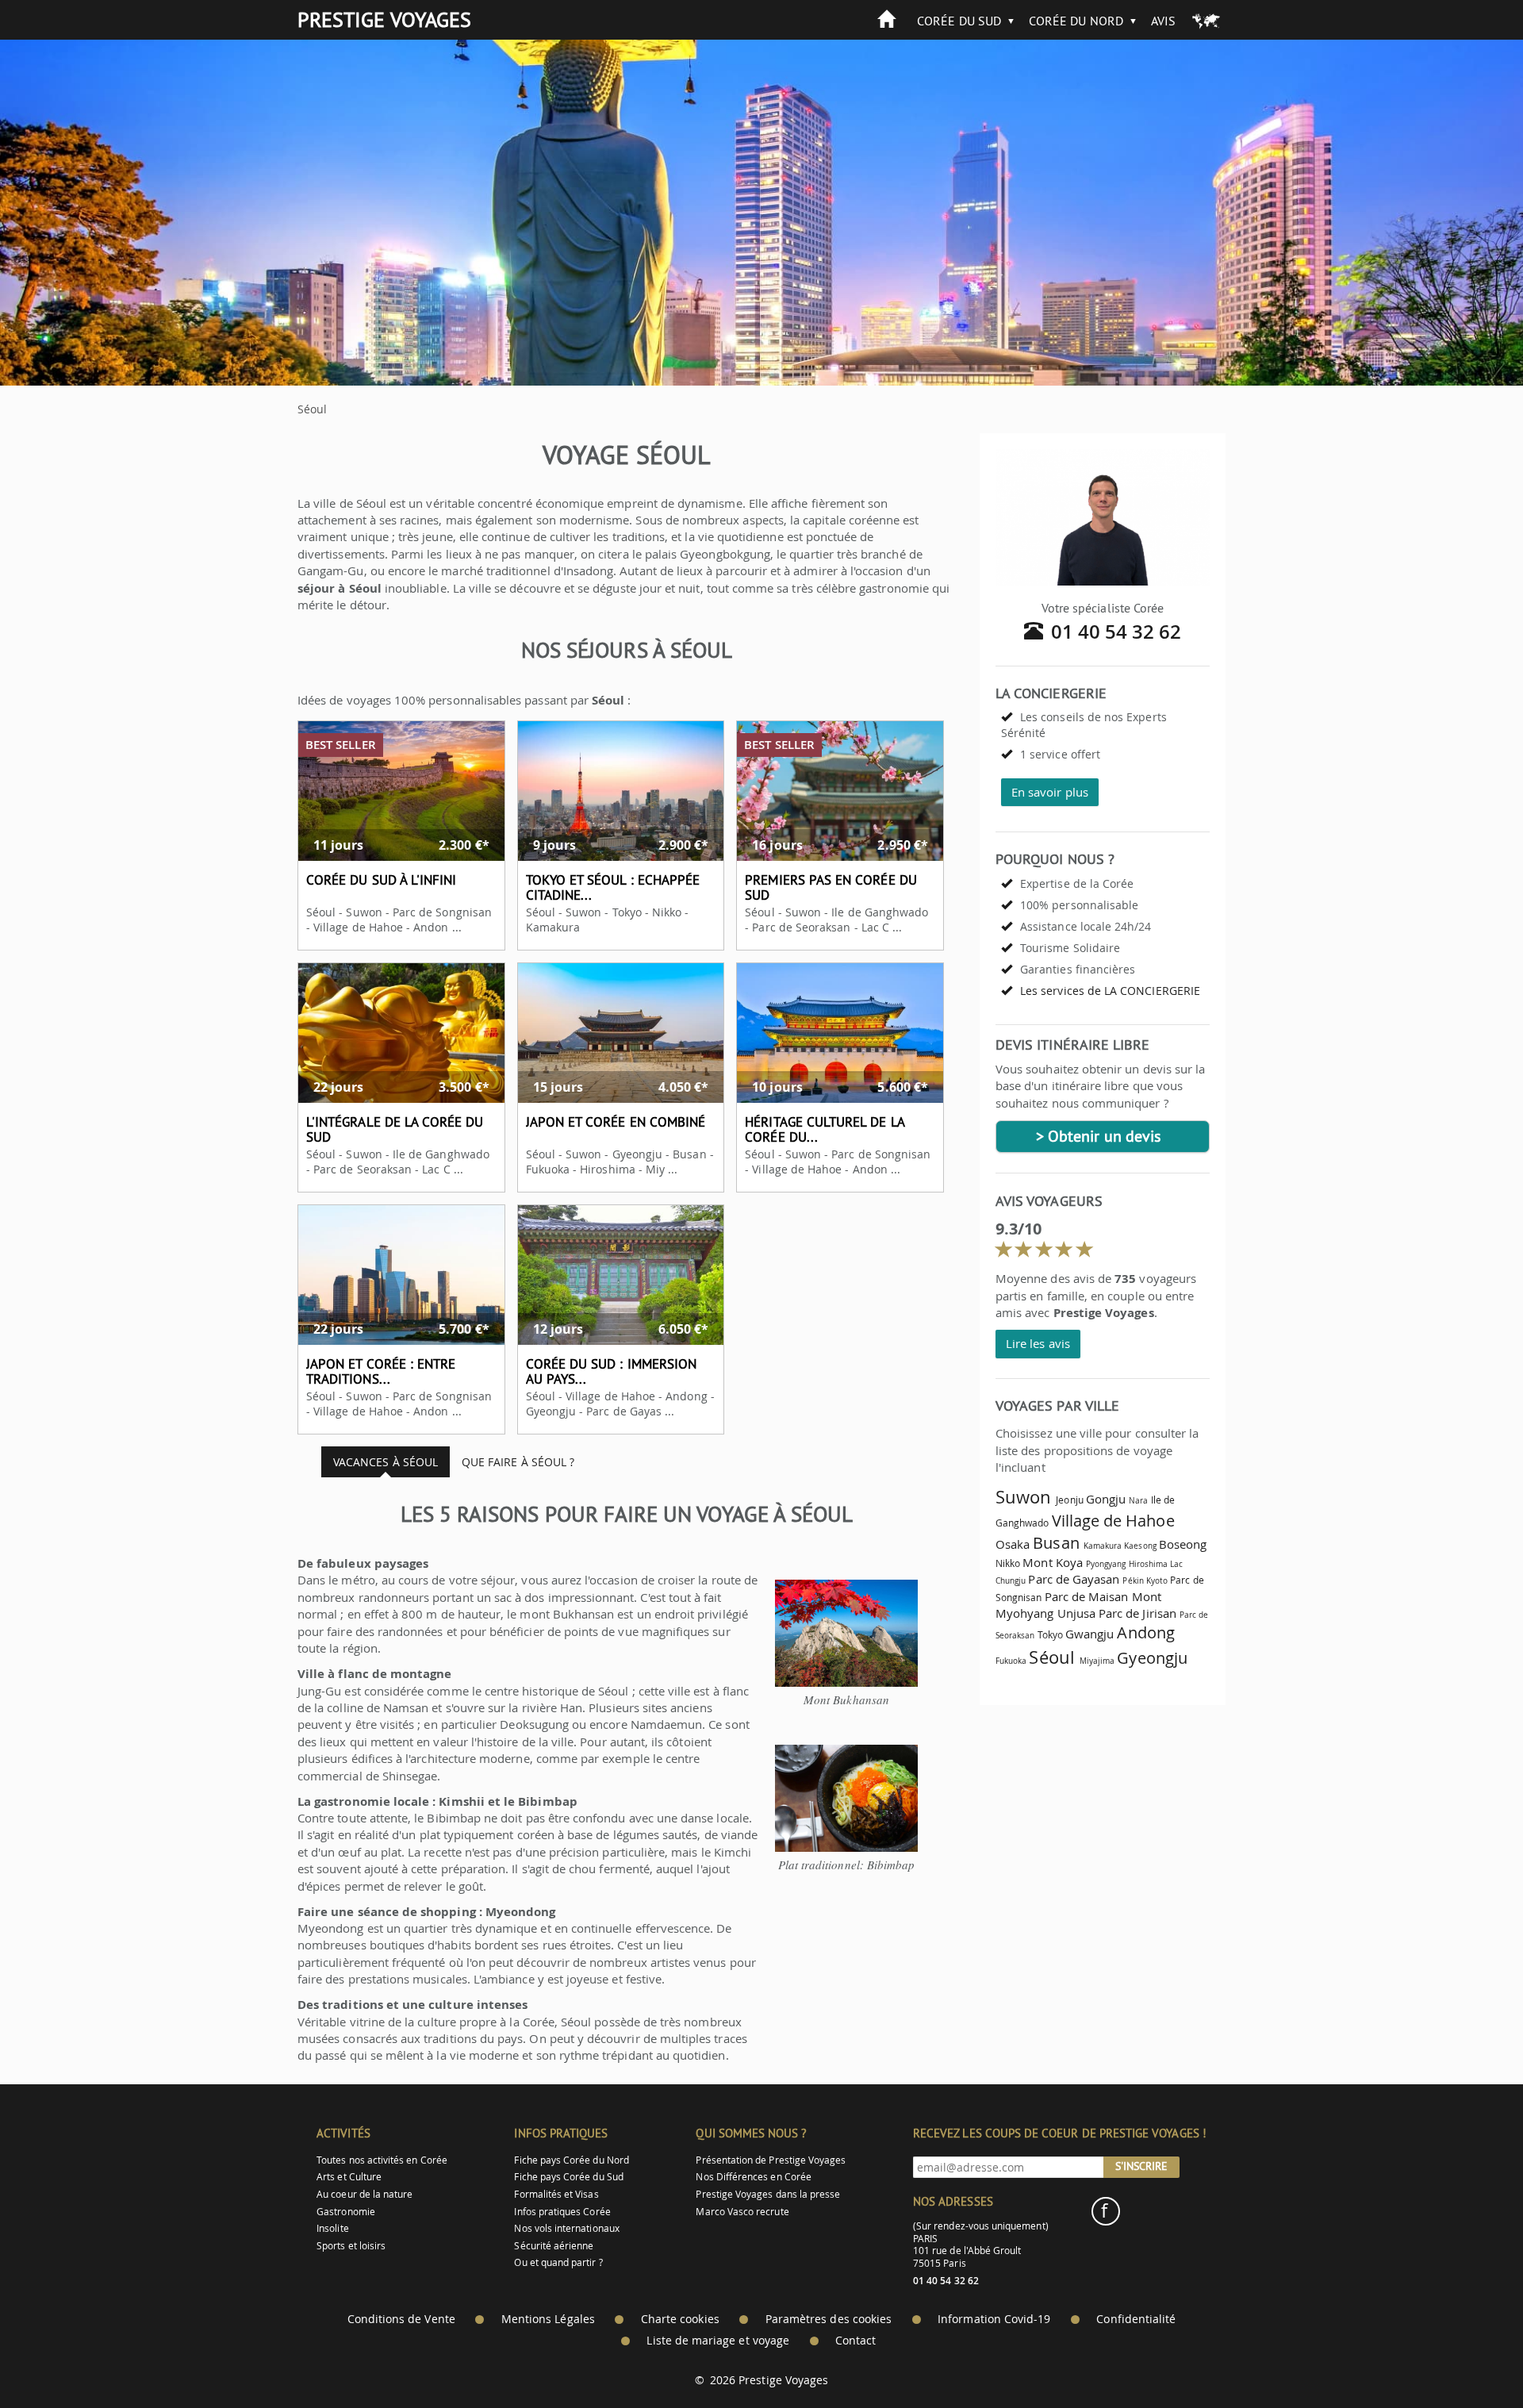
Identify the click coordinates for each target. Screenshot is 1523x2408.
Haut (1467, 2357)
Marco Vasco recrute (742, 2212)
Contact (855, 2341)
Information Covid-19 (994, 2319)
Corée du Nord (1076, 21)
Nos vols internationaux (566, 2228)
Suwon (1023, 1497)
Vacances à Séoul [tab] (386, 1462)
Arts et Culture (349, 2177)
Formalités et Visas (556, 2194)
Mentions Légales (548, 2319)
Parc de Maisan (1087, 1596)
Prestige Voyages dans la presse (768, 2194)
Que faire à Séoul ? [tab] (518, 1462)
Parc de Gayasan (1074, 1579)
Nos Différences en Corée (753, 2177)
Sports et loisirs (351, 2246)
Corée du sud (959, 21)
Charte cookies (680, 2319)
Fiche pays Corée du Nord (571, 2160)
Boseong (1183, 1544)
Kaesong (1140, 1546)
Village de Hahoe (1113, 1521)
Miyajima (1097, 1661)
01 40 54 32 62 (1116, 632)
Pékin (1133, 1580)
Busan (1056, 1543)
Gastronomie (346, 2212)
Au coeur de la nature (364, 2194)
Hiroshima (1149, 1564)
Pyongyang (1106, 1564)
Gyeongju (1152, 1658)
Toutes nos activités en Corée (382, 2160)
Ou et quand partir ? (558, 2262)
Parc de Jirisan (1137, 1613)
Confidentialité (1136, 2319)
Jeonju (1069, 1500)
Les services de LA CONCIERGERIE (1110, 991)
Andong (1145, 1632)
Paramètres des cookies (829, 2319)
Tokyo (1050, 1635)
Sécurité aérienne (554, 2246)
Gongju (1106, 1499)
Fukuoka (1011, 1661)
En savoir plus (1050, 792)
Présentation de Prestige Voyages (771, 2160)
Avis (1163, 21)
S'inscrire (1141, 2166)
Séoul (1051, 1657)
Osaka (1013, 1544)
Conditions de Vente (401, 2319)
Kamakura (1103, 1546)
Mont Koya (1053, 1562)
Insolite (332, 2228)
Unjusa (1076, 1613)
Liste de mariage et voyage (718, 2341)
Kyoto (1157, 1580)
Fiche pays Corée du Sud (568, 2177)
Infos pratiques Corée (562, 2212)
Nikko (1008, 1563)
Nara (1138, 1500)
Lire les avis (1038, 1343)
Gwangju (1090, 1634)
